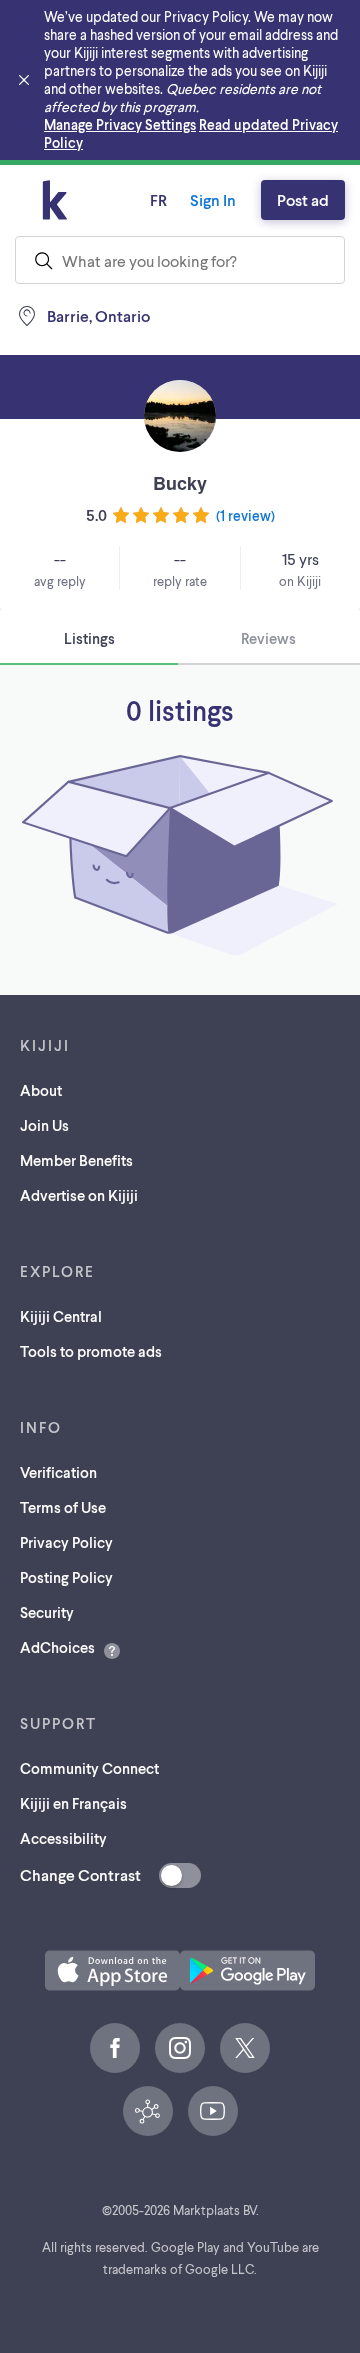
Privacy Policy (66, 1542)
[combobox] (180, 260)
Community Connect (89, 1768)
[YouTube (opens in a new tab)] (213, 2111)
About (41, 1090)
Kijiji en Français (73, 1803)
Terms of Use (63, 1507)
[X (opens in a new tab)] (245, 2048)
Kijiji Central (61, 1316)
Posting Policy (66, 1577)
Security (47, 1612)
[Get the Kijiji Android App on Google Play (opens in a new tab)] (247, 1970)
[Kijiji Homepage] (55, 200)
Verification (58, 1472)
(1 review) (245, 515)
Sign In (213, 199)
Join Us (44, 1125)
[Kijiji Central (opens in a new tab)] (148, 2111)
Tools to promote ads (91, 1351)
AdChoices (57, 1647)
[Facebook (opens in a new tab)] (115, 2048)
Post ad (303, 199)
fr (158, 199)
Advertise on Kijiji (79, 1195)
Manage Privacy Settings (120, 124)
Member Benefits (76, 1160)
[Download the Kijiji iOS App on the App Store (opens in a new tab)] (112, 1970)
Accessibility (63, 1838)
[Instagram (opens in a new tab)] (180, 2048)
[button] (112, 1970)
